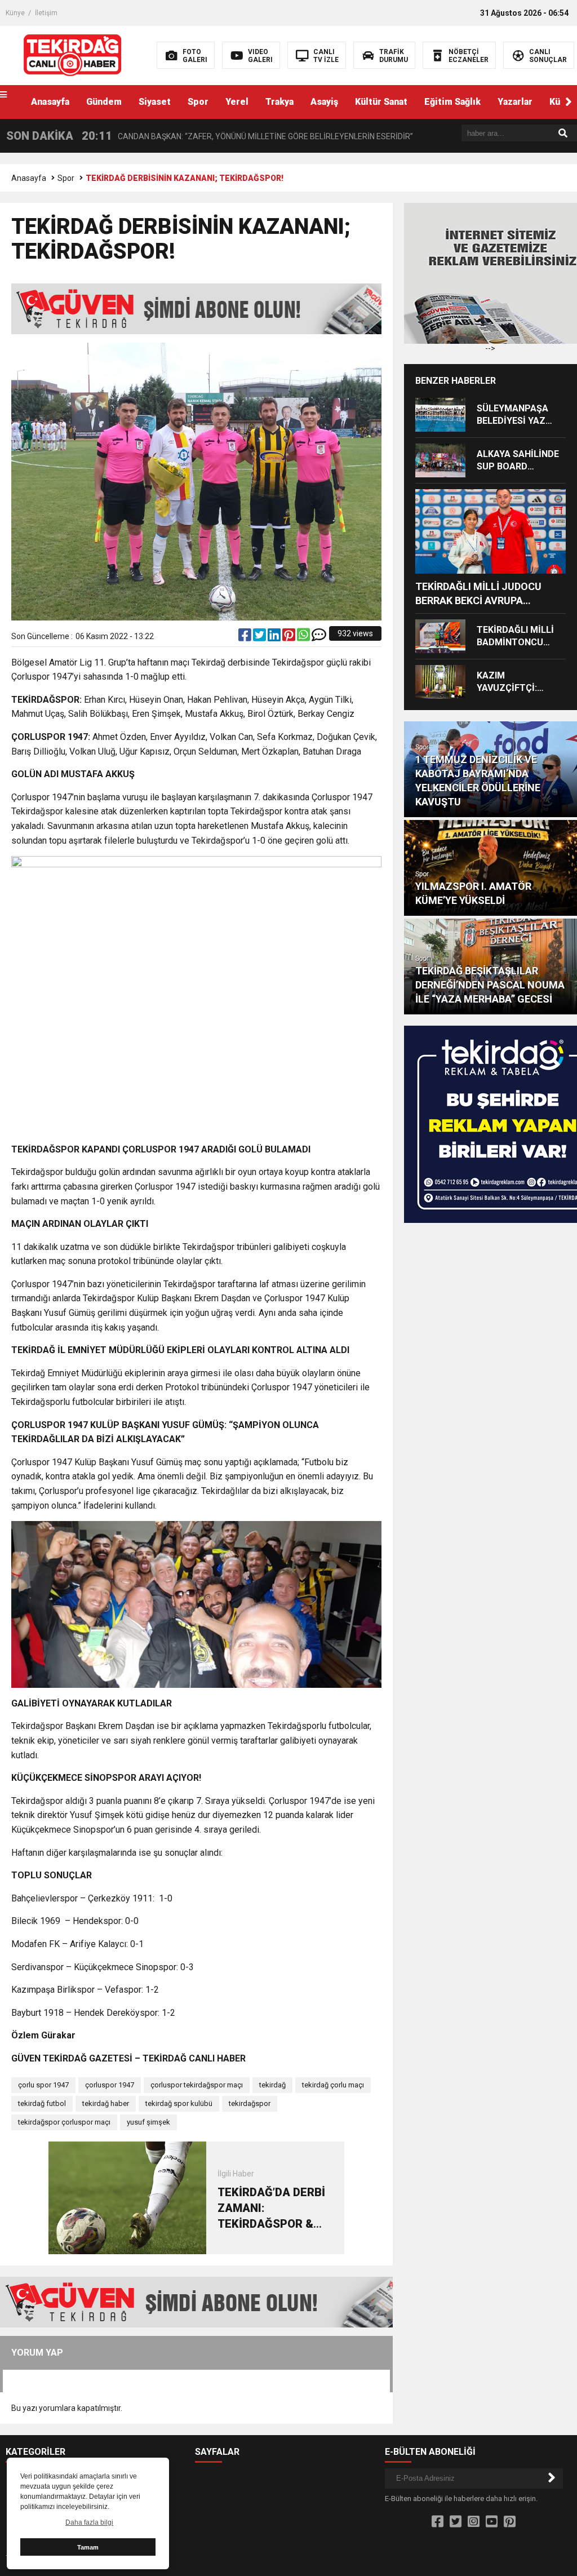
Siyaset (155, 102)
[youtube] (492, 2522)
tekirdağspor (250, 2103)
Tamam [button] (88, 2547)
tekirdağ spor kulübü (179, 2103)
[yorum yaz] (319, 637)
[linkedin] (275, 637)
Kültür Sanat (381, 102)
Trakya (279, 102)
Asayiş (324, 102)
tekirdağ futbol (42, 2103)
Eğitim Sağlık (452, 102)
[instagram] (474, 2522)
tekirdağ (272, 2085)
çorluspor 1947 (110, 2085)
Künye (15, 13)
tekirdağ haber (106, 2103)
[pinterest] (290, 637)
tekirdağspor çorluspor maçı (64, 2122)
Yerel (237, 102)
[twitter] (260, 637)
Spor (198, 102)
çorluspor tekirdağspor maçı (197, 2085)
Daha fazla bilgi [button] (89, 2522)
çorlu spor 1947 (43, 2085)
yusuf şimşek (148, 2122)
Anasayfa (50, 102)
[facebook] (246, 637)
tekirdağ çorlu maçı (333, 2085)
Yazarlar (515, 102)
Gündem (104, 102)
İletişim (46, 13)
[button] (569, 102)
